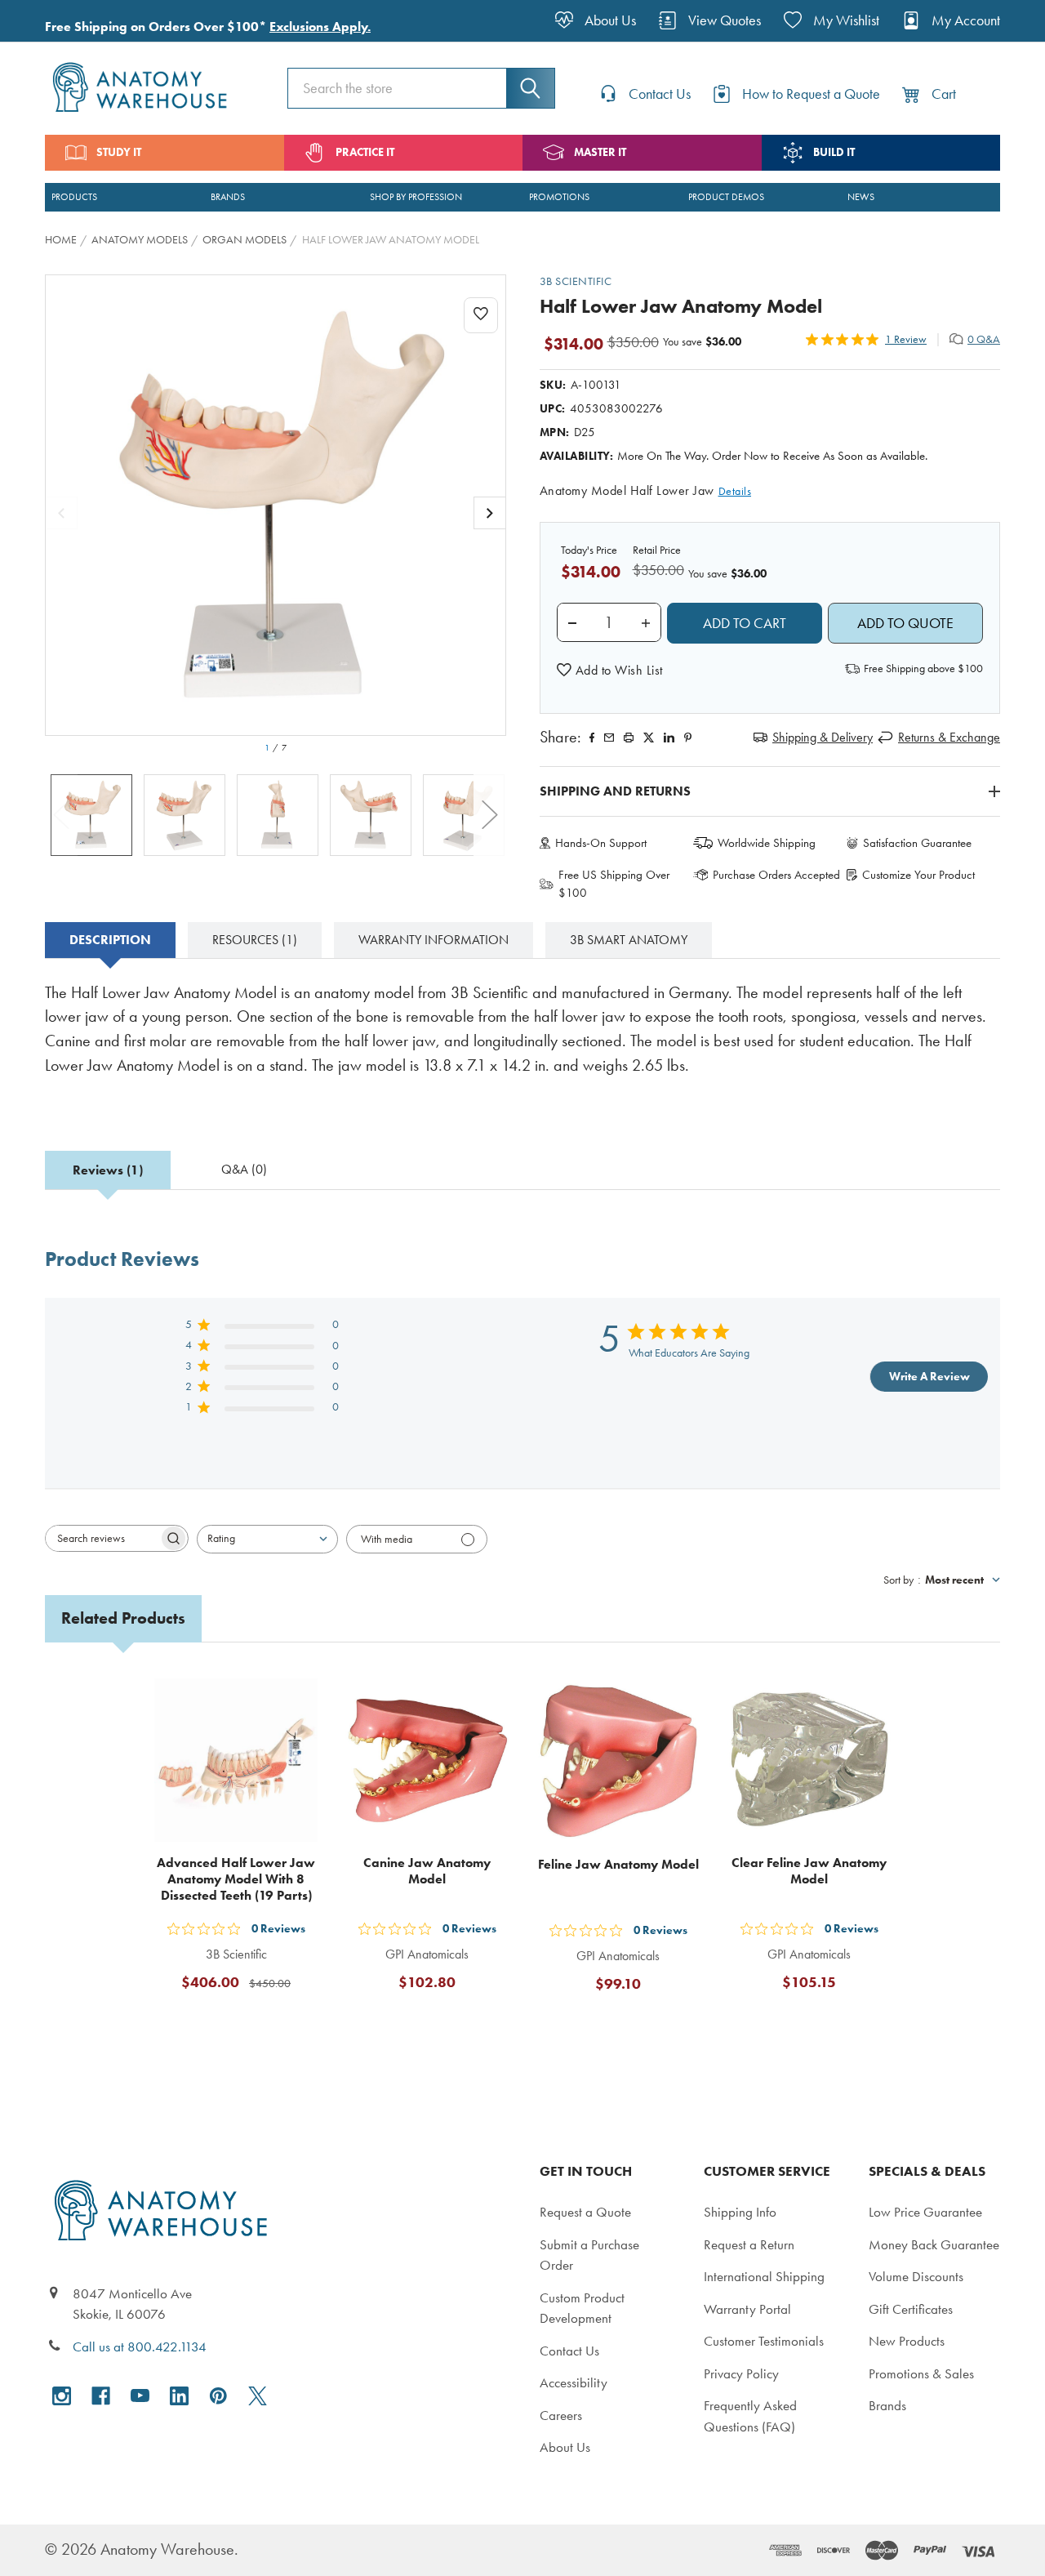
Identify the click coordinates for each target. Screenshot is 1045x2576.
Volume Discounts (916, 2276)
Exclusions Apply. (320, 27)
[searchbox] (102, 1538)
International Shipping (764, 2276)
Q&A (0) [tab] (244, 1169)
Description (110, 940)
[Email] (609, 738)
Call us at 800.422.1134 (140, 2346)
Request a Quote (585, 2212)
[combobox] (267, 1539)
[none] (276, 505)
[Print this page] (629, 738)
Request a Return (749, 2244)
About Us (565, 2447)
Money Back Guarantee (934, 2244)
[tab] (110, 940)
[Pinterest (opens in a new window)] (688, 738)
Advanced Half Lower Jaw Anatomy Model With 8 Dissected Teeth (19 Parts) (236, 1879)
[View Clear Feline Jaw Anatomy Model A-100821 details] (809, 1760)
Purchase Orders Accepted (776, 875)
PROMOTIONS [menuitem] (559, 197)
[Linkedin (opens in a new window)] (669, 738)
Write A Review (929, 1377)
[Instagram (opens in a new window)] (62, 2396)
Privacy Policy (741, 2373)
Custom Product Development (582, 2308)
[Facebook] (592, 738)
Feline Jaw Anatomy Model (618, 1864)
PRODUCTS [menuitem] (74, 197)
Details (735, 491)
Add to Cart (246, 2022)
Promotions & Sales (921, 2373)
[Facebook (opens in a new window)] (101, 2396)
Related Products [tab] (123, 1618)
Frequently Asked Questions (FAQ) (750, 2416)
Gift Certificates (911, 2309)
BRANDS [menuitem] (228, 197)
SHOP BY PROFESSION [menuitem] (416, 197)
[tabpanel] (522, 1041)
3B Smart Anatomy (629, 940)
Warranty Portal (747, 2309)
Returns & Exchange (949, 737)
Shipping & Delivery (823, 737)
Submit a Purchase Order (589, 2255)
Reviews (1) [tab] (108, 1170)
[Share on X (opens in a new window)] (649, 738)
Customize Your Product (918, 875)
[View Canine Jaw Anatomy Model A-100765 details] (427, 1760)
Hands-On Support (601, 843)
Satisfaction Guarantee (917, 843)
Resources (255, 940)
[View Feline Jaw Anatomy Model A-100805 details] (618, 1760)
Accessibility (574, 2382)
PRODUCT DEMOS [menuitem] (726, 197)
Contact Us (569, 2351)
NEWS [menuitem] (861, 197)
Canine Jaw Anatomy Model (427, 1871)
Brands (887, 2405)
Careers (561, 2415)
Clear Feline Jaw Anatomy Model (809, 1871)
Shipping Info (740, 2212)
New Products (907, 2341)
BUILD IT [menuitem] (834, 152)
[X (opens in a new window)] (258, 2396)
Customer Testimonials (764, 2341)
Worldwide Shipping (767, 843)
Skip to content (51, 20)
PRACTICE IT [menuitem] (365, 152)
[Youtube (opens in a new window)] (140, 2396)
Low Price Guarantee (925, 2212)
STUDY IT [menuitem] (119, 152)
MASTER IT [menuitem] (600, 152)
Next (490, 815)
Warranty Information (434, 940)
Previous (61, 815)
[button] (610, 671)
